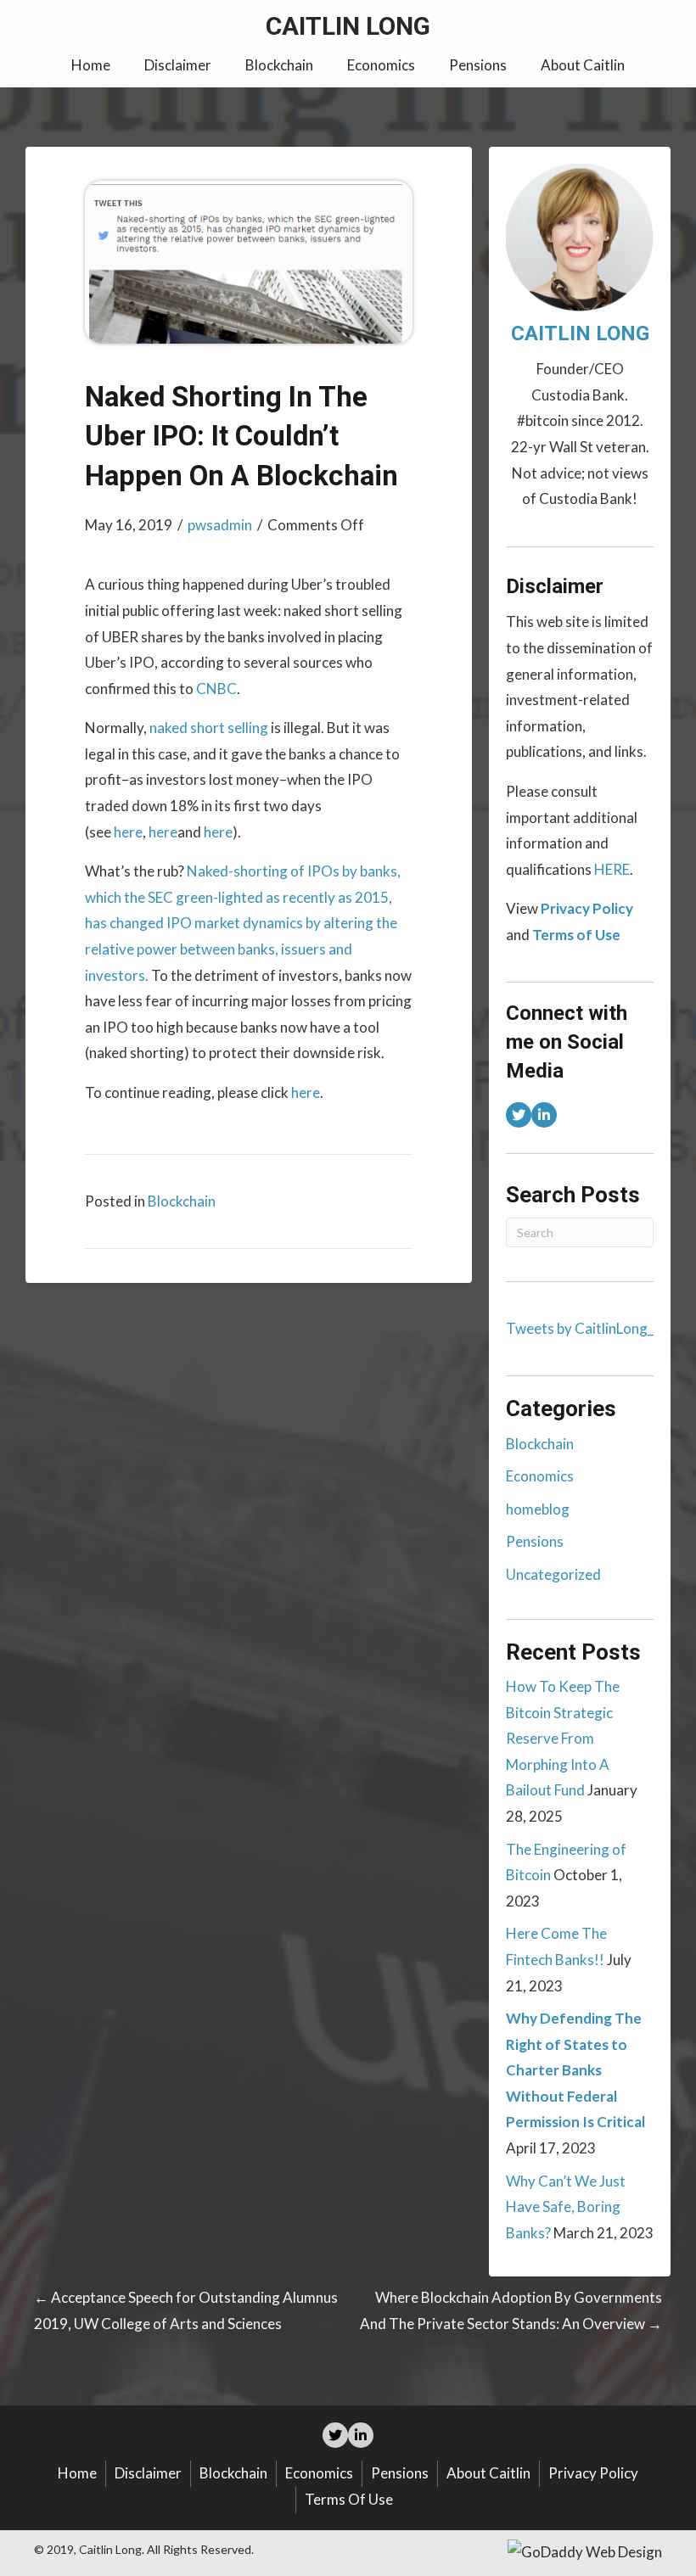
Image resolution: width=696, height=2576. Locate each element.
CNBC (216, 689)
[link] (91, 66)
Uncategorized (553, 1574)
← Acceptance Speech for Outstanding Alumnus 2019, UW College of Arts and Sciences (186, 2310)
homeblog (538, 1509)
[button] (519, 1115)
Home (77, 2473)
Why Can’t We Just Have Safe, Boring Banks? (566, 2207)
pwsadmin (220, 525)
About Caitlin (488, 2473)
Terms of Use (349, 2499)
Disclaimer (148, 2473)
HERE (612, 869)
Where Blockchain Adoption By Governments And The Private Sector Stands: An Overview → (511, 2310)
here (128, 832)
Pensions (535, 1541)
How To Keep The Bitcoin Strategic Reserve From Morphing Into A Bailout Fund (563, 1738)
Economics (540, 1476)
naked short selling (209, 728)
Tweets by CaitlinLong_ (580, 1328)
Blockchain (182, 1201)
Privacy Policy (593, 2473)
